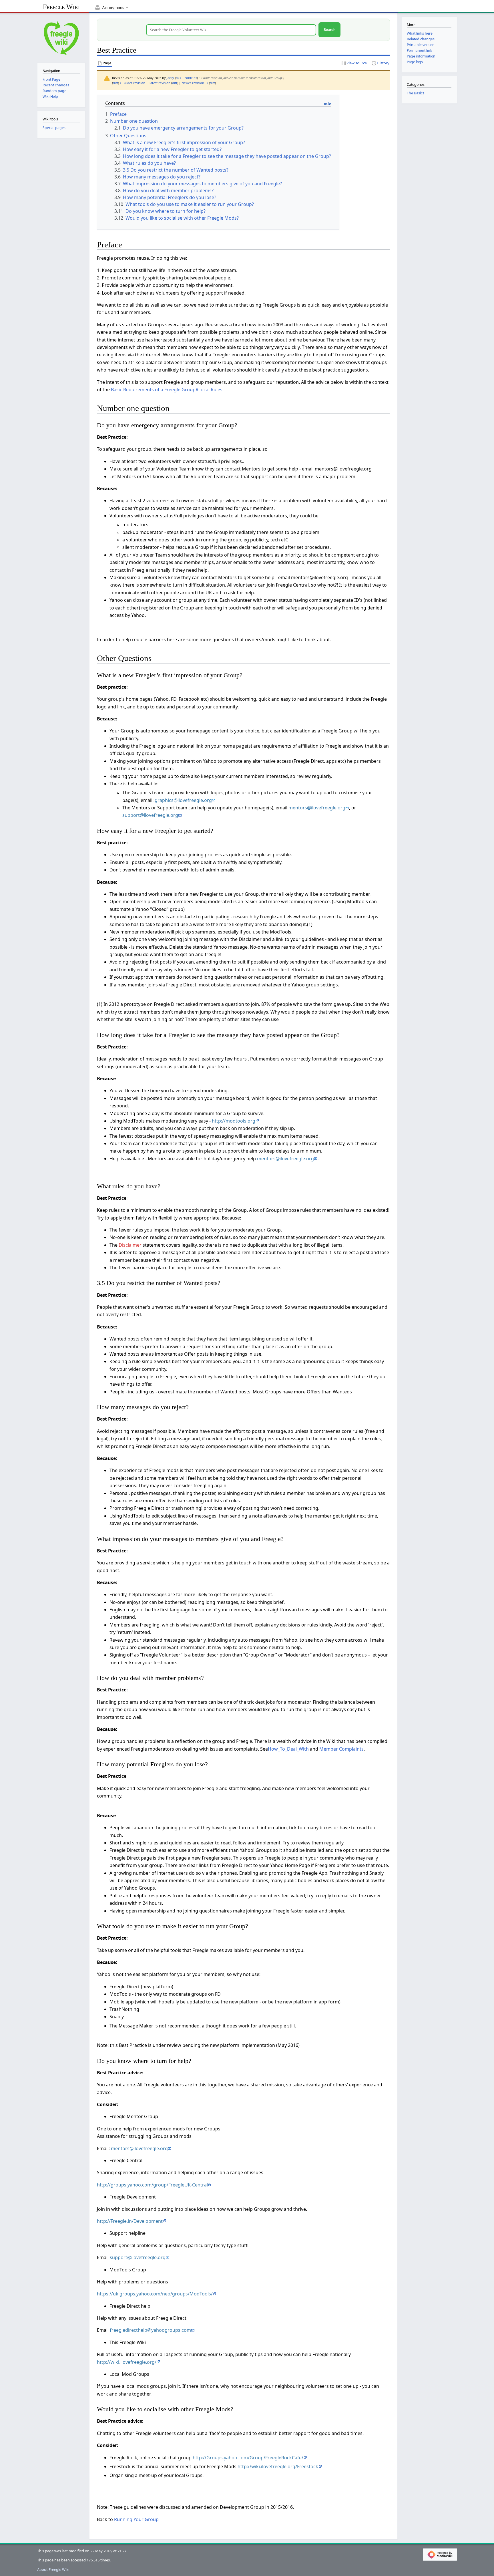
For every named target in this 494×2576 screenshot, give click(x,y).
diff (115, 83)
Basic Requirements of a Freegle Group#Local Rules (167, 390)
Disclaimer (130, 1245)
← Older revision (133, 83)
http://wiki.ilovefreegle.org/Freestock (278, 2466)
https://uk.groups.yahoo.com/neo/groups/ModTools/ (155, 2294)
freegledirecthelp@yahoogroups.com (150, 2330)
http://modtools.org (234, 1121)
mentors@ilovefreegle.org (317, 808)
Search (329, 30)
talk (179, 78)
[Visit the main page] (61, 37)
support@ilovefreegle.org (150, 815)
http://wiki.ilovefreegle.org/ (127, 2362)
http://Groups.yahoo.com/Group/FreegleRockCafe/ (248, 2458)
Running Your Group (136, 2519)
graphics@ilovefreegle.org (183, 800)
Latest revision (160, 83)
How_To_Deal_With (288, 1749)
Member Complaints (341, 1749)
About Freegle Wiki (53, 2569)
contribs (191, 78)
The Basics (416, 93)
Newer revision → (195, 83)
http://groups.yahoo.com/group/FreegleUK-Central (152, 2185)
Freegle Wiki (61, 7)
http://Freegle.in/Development (130, 2221)
